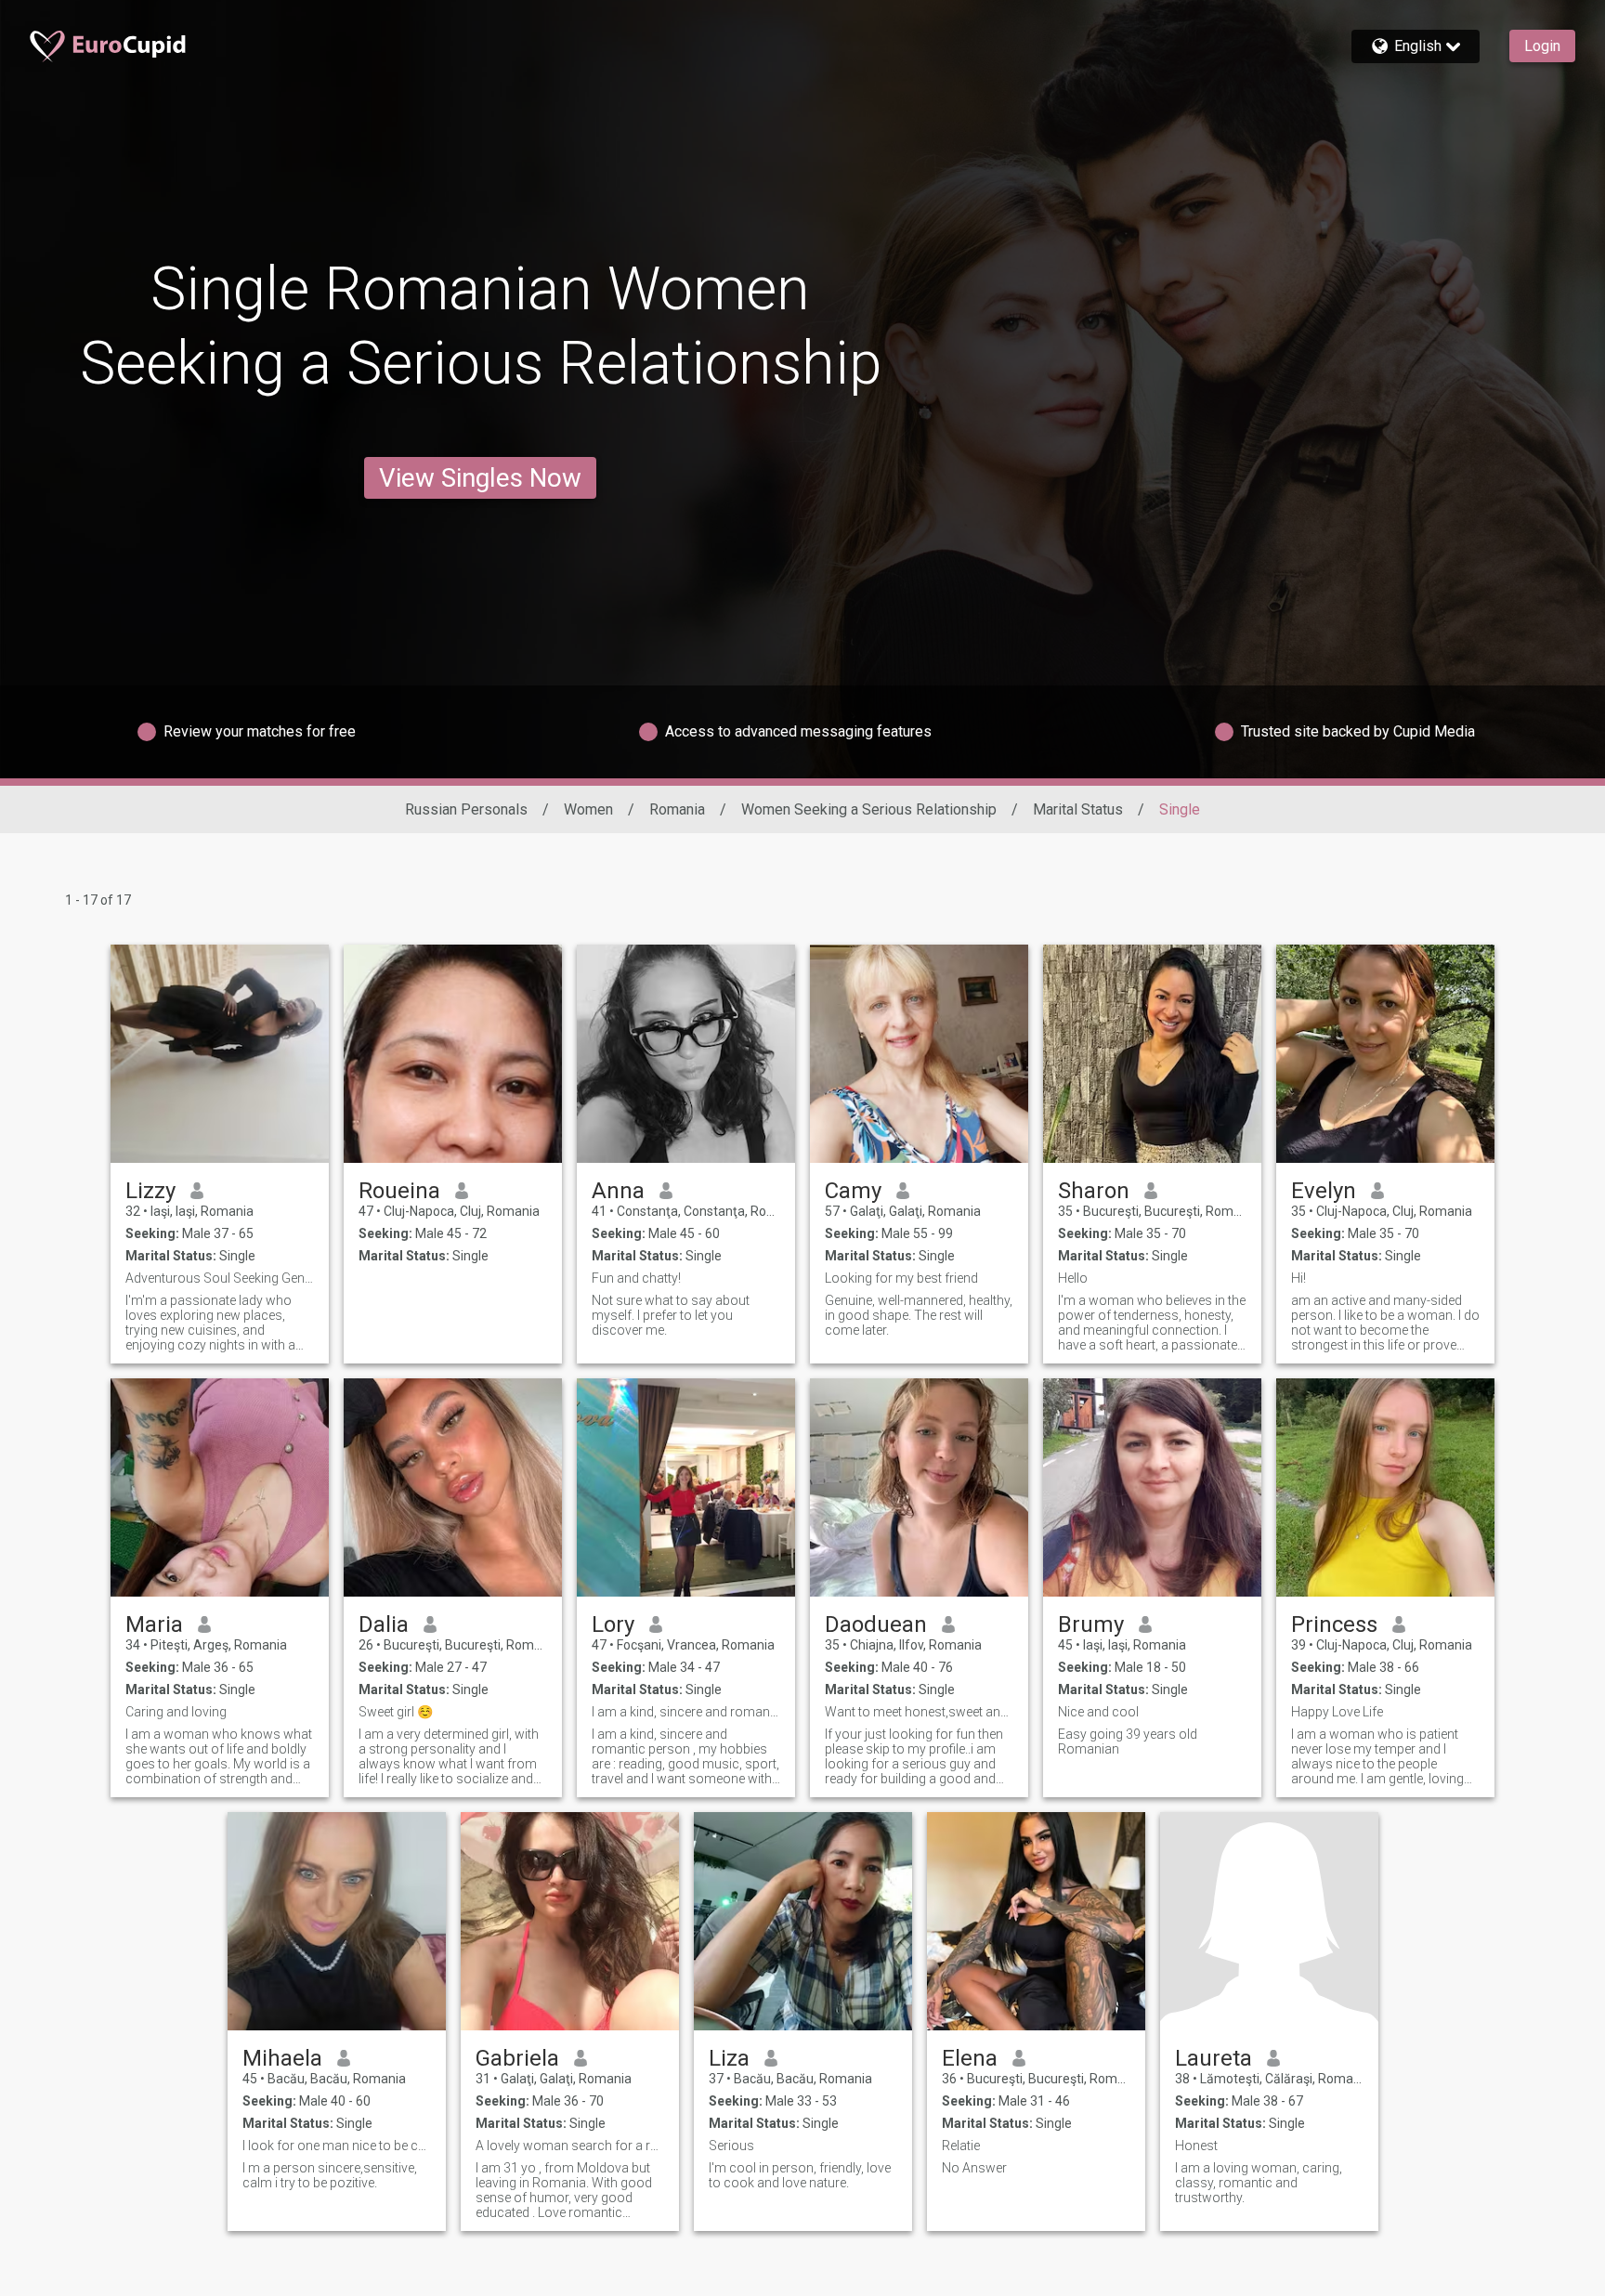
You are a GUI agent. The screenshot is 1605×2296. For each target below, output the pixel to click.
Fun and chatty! (636, 1278)
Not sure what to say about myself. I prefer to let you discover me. (671, 1315)
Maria (154, 1624)
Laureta (1214, 2058)
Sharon (1094, 1191)
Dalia (384, 1624)
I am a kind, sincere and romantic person (686, 1712)
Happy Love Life (1337, 1712)
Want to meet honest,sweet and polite (919, 1712)
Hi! (1298, 1278)
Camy (853, 1191)
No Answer (974, 2168)
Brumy (1091, 1624)
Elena (970, 2058)
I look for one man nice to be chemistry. (337, 2146)
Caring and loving (176, 1712)
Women (588, 809)
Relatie (961, 2146)
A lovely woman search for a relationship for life (570, 2146)
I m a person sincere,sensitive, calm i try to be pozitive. (330, 2175)
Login (1542, 46)
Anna (618, 1191)
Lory (613, 1624)
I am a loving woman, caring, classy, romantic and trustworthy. (1259, 2183)
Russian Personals (466, 809)
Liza (729, 2058)
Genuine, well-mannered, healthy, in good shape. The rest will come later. (919, 1315)
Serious (731, 2146)
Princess (1334, 1624)
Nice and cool (1098, 1712)
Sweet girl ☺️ (396, 1712)
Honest (1196, 2146)
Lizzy (150, 1191)
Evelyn (1324, 1191)
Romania (677, 809)
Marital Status (1078, 809)
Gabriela (517, 2058)
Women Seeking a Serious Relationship (869, 809)
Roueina (399, 1191)
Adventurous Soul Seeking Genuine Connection (220, 1278)
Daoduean (876, 1624)
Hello (1073, 1278)
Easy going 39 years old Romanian (1128, 1742)
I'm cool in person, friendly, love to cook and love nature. (800, 2175)
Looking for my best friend (901, 1278)
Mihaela (282, 2058)
